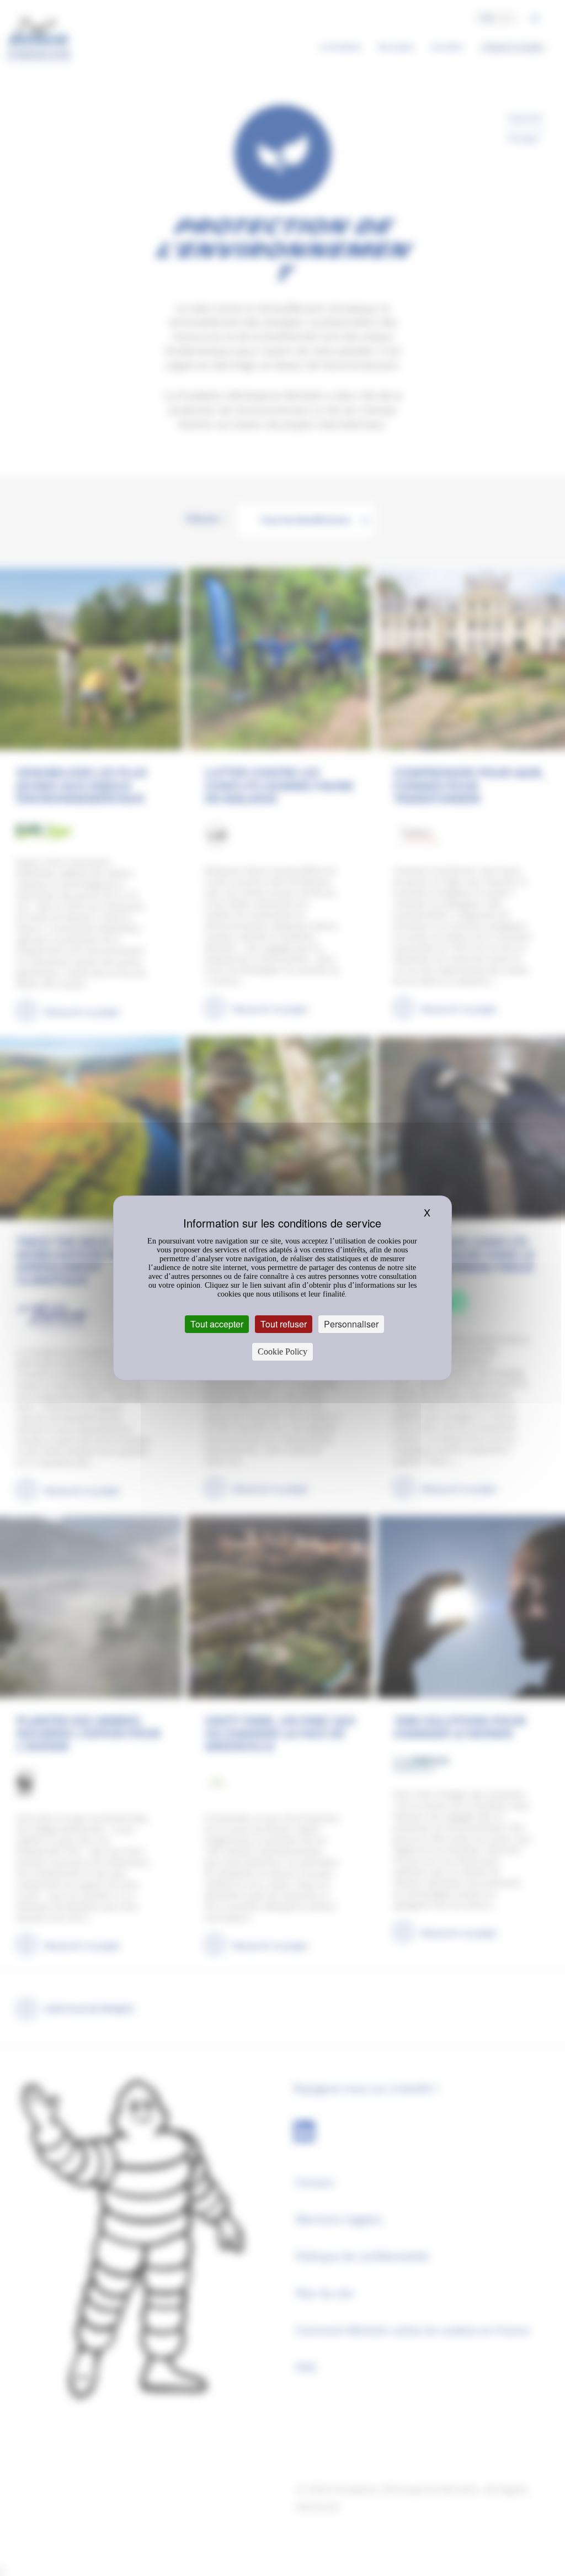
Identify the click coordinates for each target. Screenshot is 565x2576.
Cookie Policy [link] (282, 1352)
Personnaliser (351, 1324)
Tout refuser (284, 1324)
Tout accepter (217, 1324)
